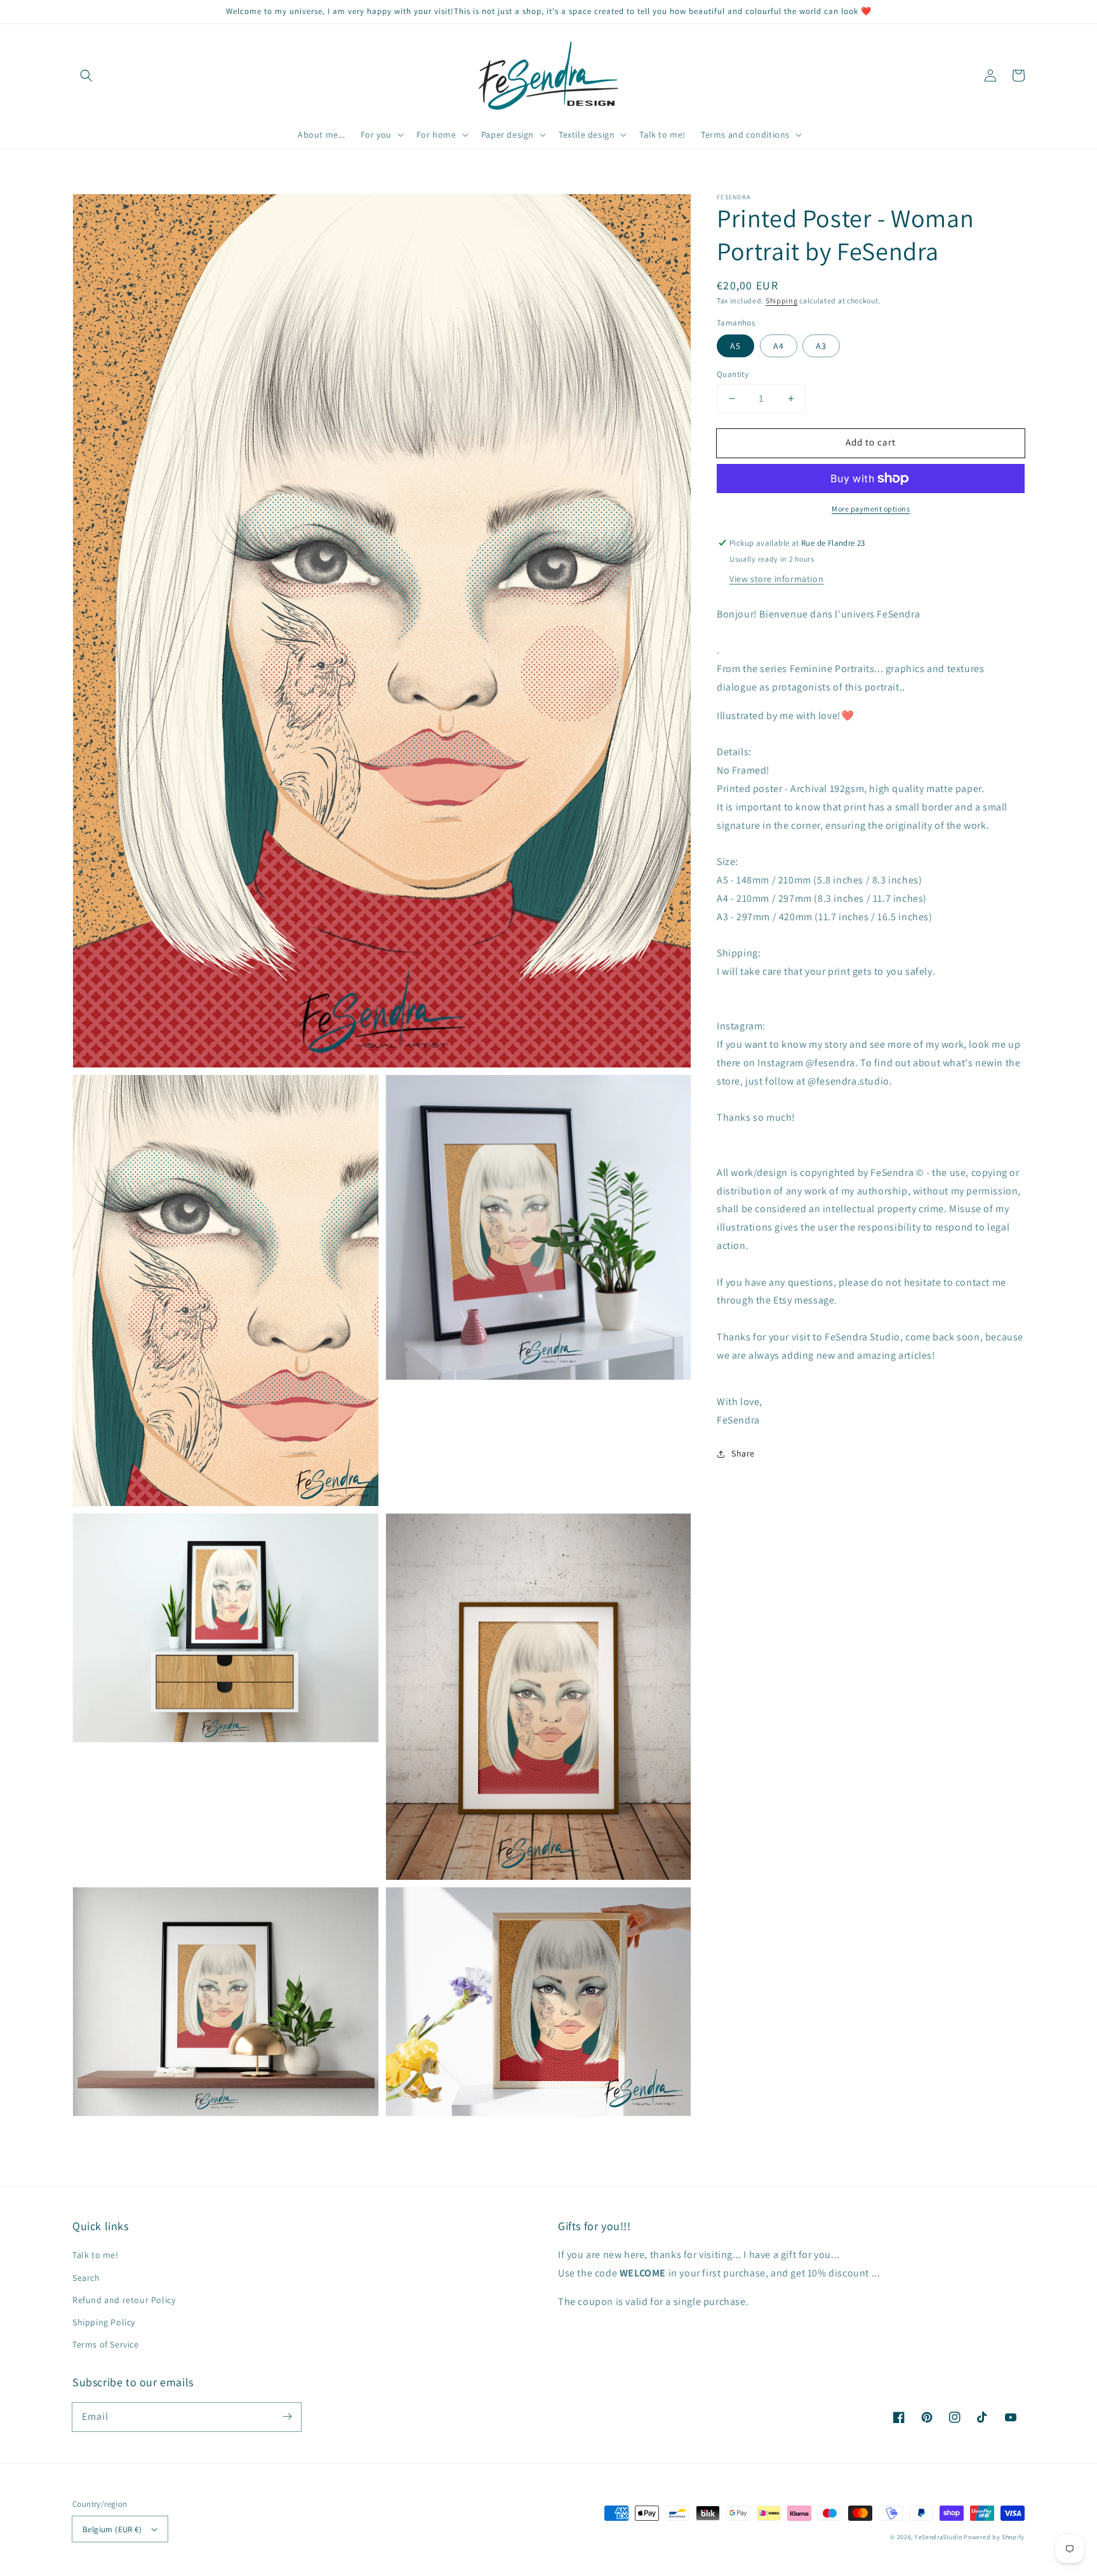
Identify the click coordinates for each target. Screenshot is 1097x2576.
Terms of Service (106, 2344)
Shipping (782, 301)
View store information (776, 579)
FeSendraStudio (939, 2537)
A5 (735, 346)
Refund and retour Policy (124, 2300)
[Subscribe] (287, 2417)
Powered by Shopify (994, 2537)
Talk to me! (96, 2255)
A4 (779, 346)
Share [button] (743, 1453)
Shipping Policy (104, 2322)
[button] (86, 76)
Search (86, 2278)
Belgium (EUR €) (112, 2529)
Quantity (733, 374)
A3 (821, 346)
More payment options (871, 509)
